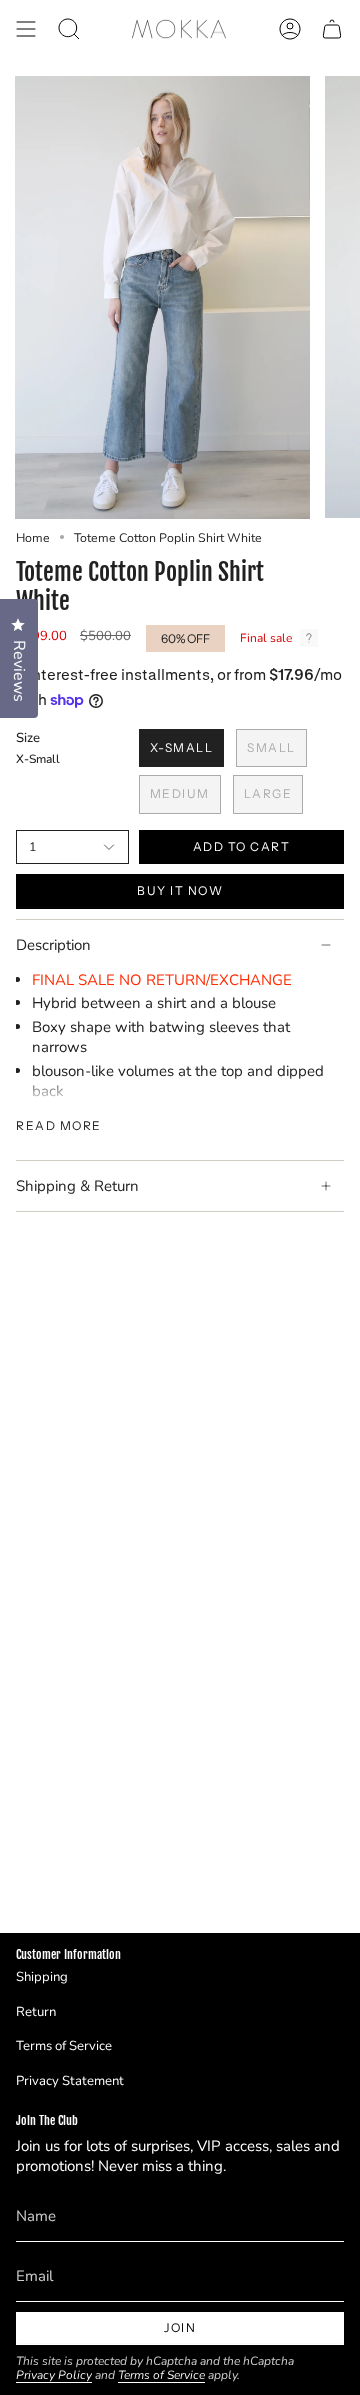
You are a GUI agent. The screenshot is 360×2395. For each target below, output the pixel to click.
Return (36, 2012)
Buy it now (180, 890)
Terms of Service (64, 2046)
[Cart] (332, 29)
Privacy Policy (54, 2375)
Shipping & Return (77, 1186)
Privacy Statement (70, 2081)
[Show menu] (26, 29)
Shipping (42, 1977)
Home (33, 537)
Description (53, 945)
